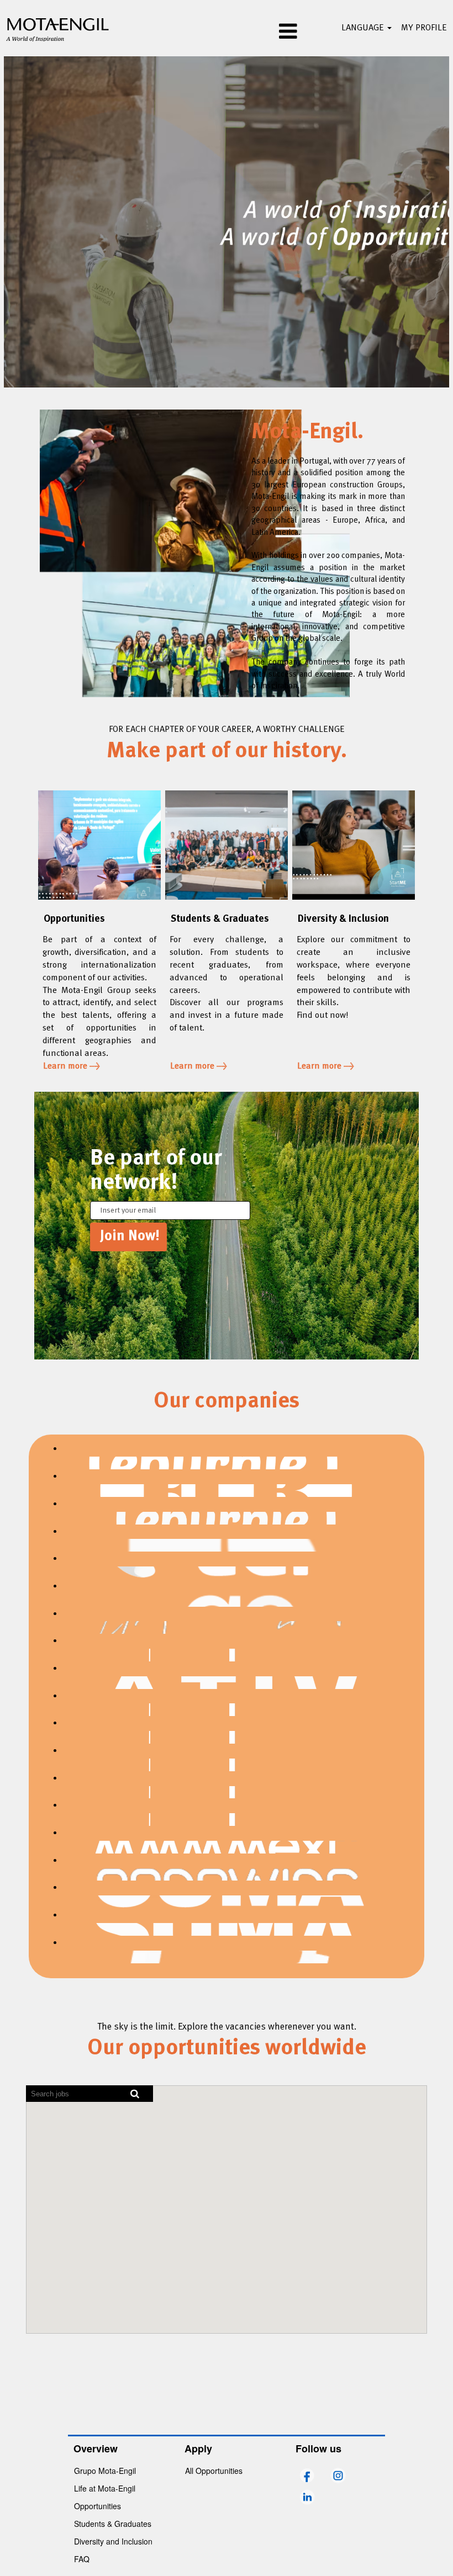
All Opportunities (214, 2471)
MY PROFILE (424, 28)
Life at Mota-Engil (105, 2488)
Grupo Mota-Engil (105, 2471)
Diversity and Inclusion (113, 2541)
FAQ (82, 2559)
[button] (226, 33)
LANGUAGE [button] (364, 28)
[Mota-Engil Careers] (58, 28)
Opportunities (98, 2506)
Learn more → (72, 1066)
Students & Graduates (113, 2524)
